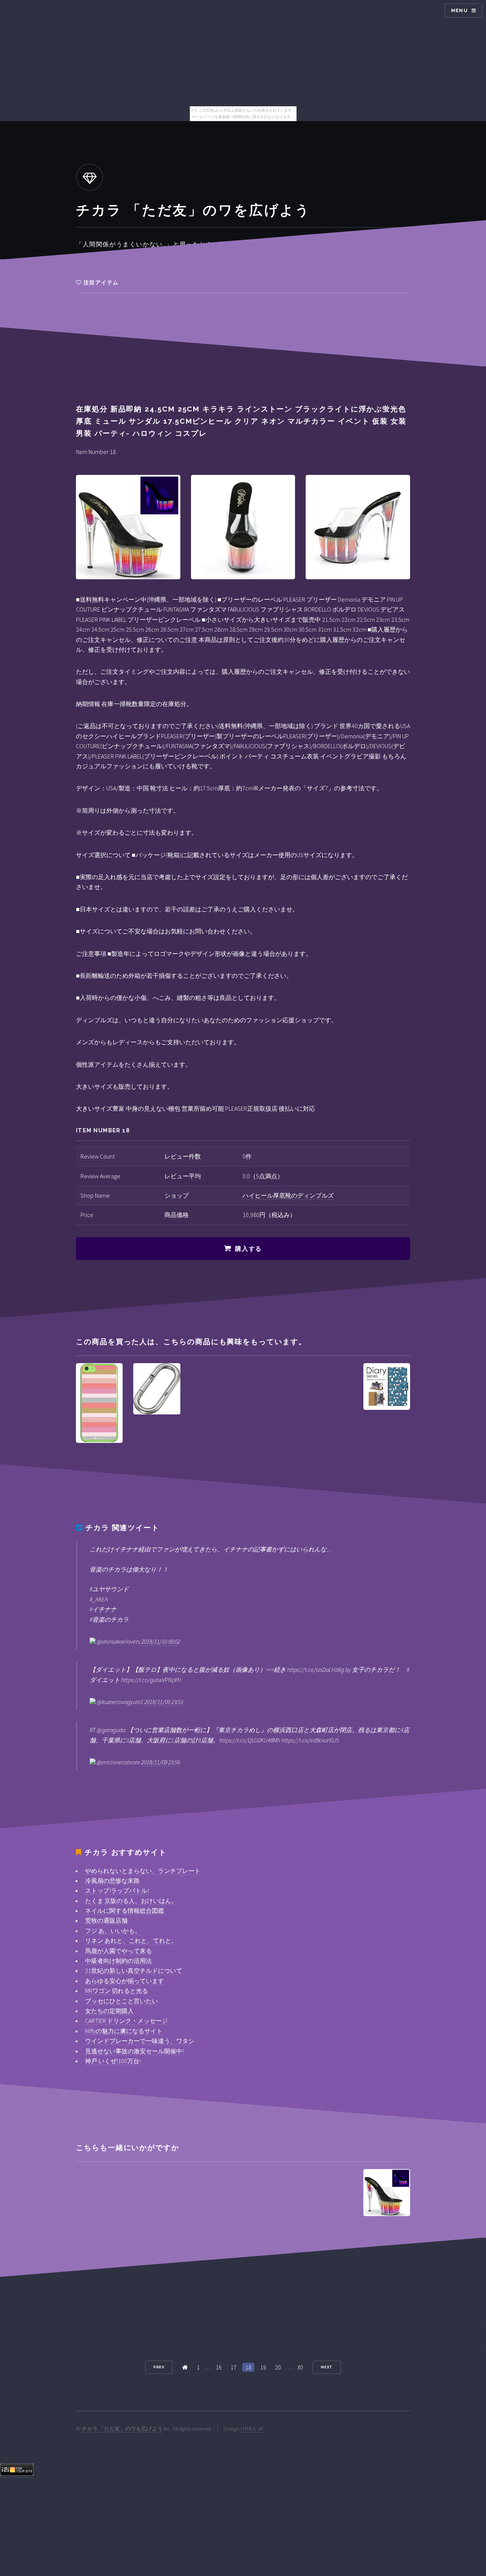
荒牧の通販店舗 (106, 1920)
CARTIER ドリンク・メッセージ (126, 2021)
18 (248, 2367)
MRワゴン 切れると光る (117, 1991)
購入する (248, 1249)
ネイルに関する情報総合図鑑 (125, 1911)
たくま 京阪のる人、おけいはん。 (131, 1901)
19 (263, 2367)
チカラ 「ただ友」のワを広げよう (122, 2429)
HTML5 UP (252, 2429)
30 (300, 2367)
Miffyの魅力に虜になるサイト (124, 2031)
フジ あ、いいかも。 (113, 1931)
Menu (459, 10)
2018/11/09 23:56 (161, 1762)
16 (219, 2367)
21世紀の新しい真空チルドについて (134, 1971)
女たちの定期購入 (109, 2011)
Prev (159, 2367)
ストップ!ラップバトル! (117, 1890)
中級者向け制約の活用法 (118, 1961)
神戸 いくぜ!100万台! (113, 2061)
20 (278, 2367)
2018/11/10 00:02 (161, 1641)
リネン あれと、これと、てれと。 (131, 1941)
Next (327, 2367)
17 (234, 2367)
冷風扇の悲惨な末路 (112, 1881)
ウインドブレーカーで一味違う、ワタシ (140, 2041)
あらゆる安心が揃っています (125, 1981)
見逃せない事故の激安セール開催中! (134, 2051)
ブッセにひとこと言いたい (121, 2001)
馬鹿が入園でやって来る (118, 1951)
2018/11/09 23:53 (164, 1702)
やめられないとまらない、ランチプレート (143, 1871)
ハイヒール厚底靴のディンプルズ (288, 1195)
